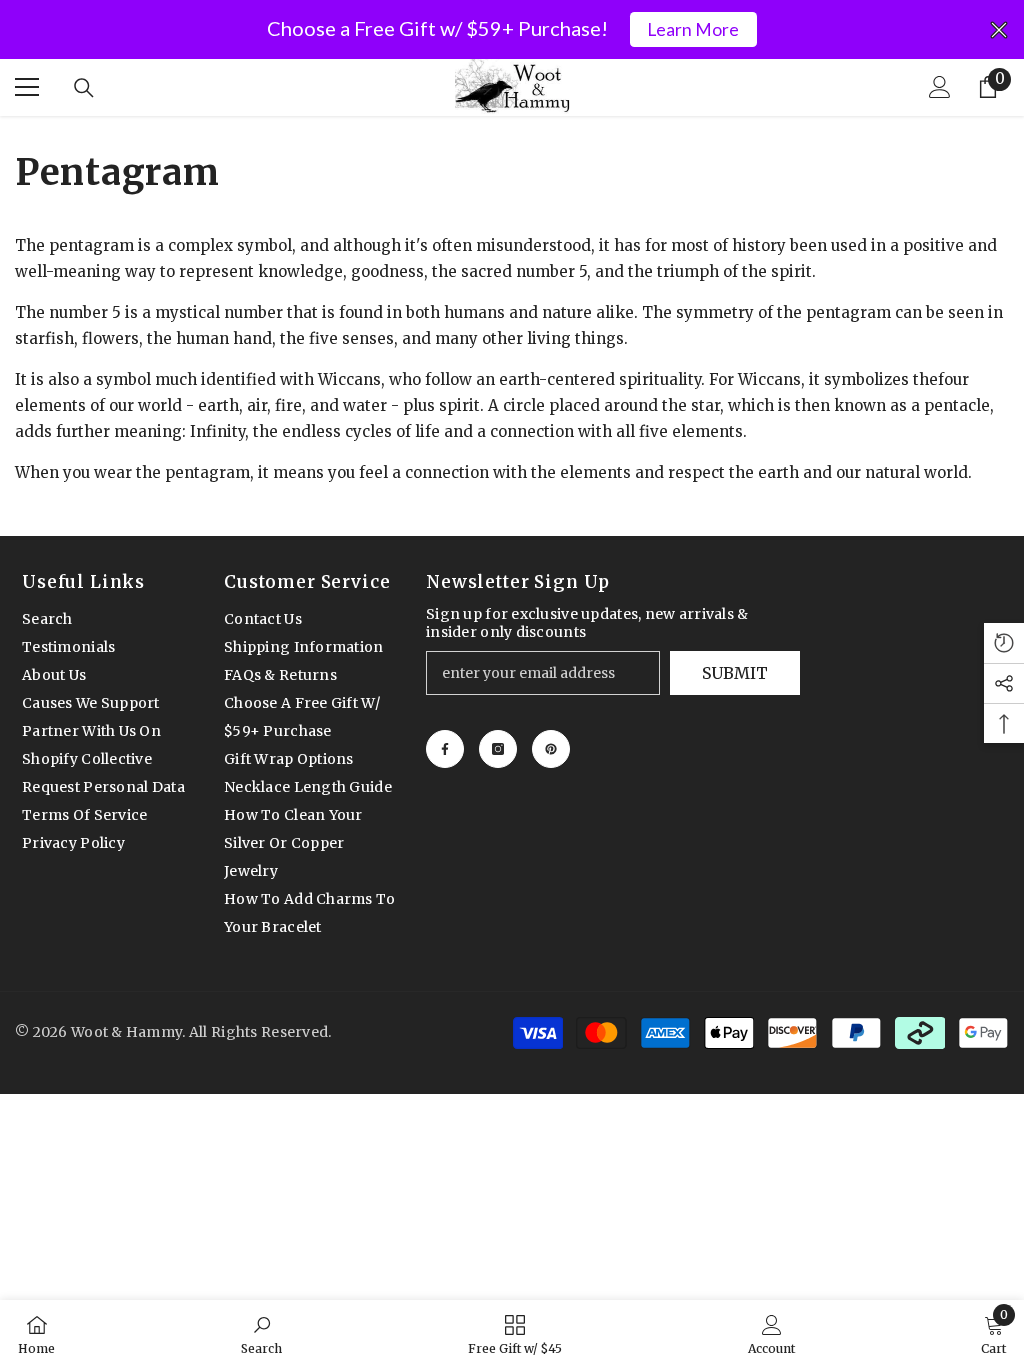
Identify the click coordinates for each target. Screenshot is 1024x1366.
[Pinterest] (551, 749)
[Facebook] (445, 749)
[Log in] (940, 87)
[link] (261, 1333)
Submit (735, 673)
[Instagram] (498, 749)
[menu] (27, 87)
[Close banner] (999, 30)
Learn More (693, 29)
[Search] (84, 88)
